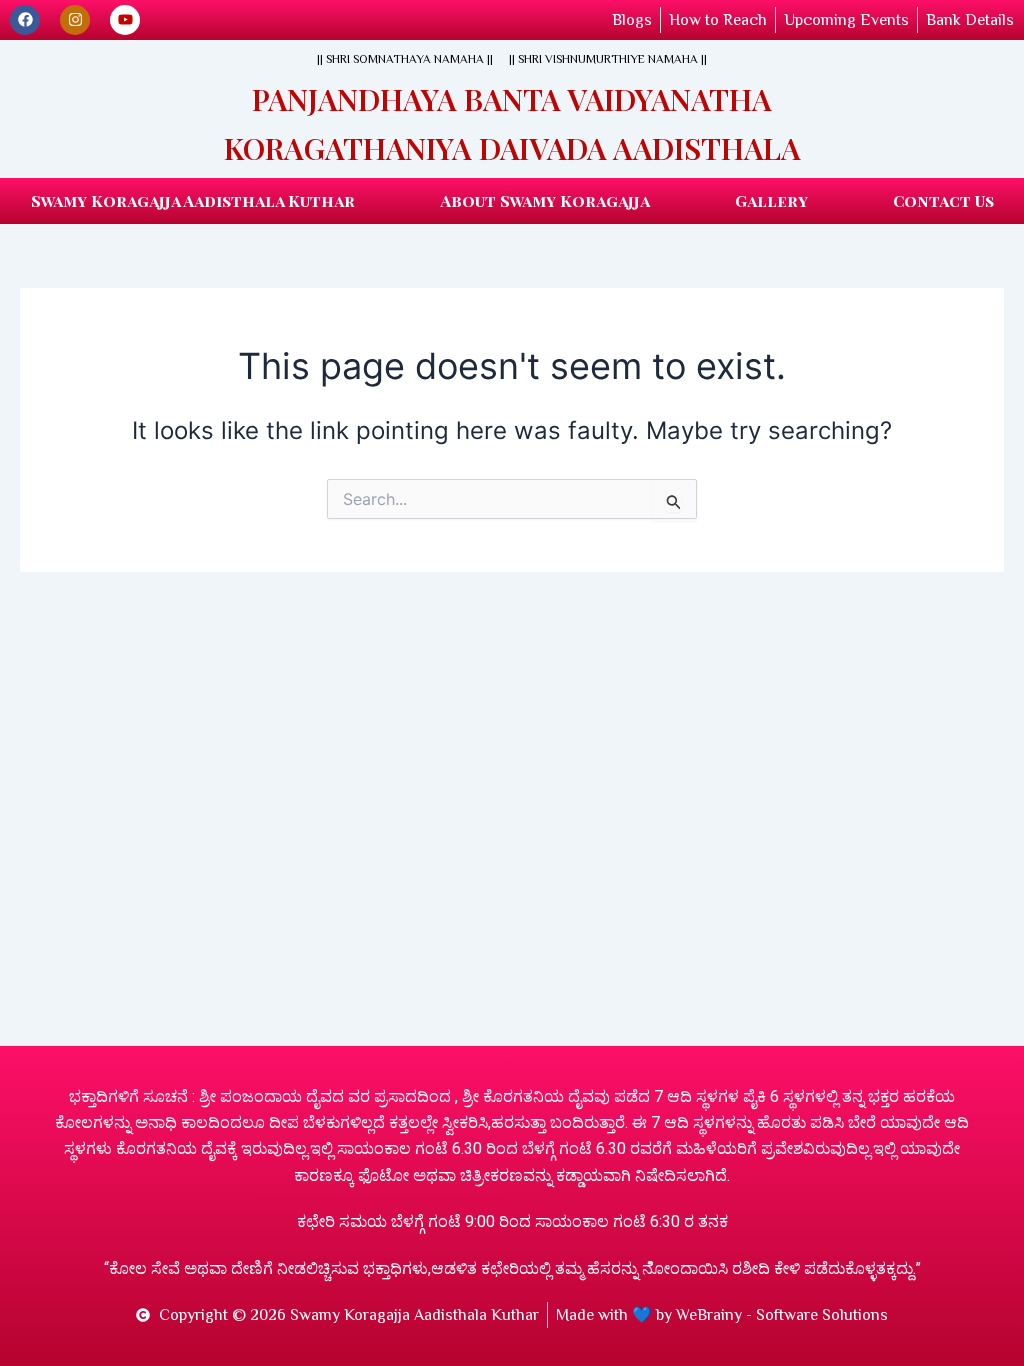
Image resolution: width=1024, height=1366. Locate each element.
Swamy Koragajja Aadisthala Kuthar (193, 200)
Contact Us (943, 200)
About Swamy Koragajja (545, 200)
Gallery (771, 200)
